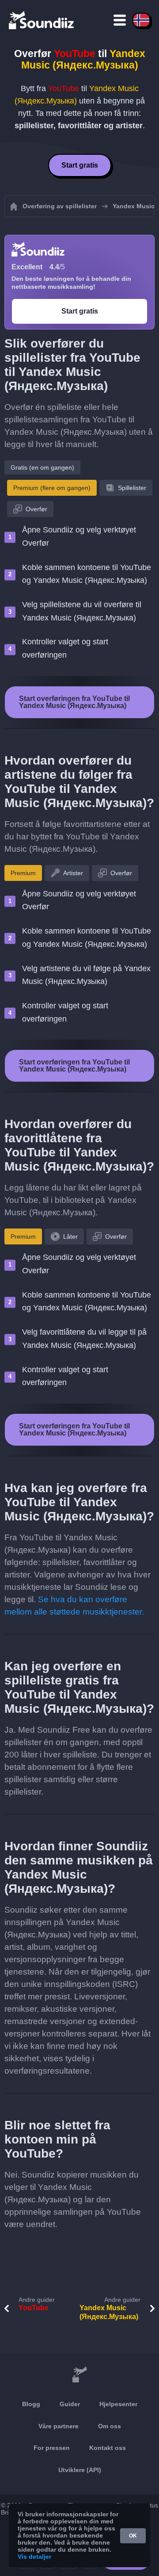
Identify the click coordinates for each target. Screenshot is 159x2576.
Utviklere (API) (80, 2470)
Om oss (110, 2426)
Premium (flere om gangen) (52, 488)
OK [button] (133, 2536)
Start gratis (80, 165)
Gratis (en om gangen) (42, 467)
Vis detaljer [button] (34, 2557)
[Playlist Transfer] (42, 20)
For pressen (52, 2448)
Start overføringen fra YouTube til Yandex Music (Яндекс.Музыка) (74, 702)
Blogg (31, 2404)
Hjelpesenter (118, 2404)
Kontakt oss (108, 2448)
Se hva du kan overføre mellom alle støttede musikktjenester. (74, 1606)
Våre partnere (59, 2426)
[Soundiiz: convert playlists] (79, 2375)
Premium (23, 873)
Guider (70, 2404)
